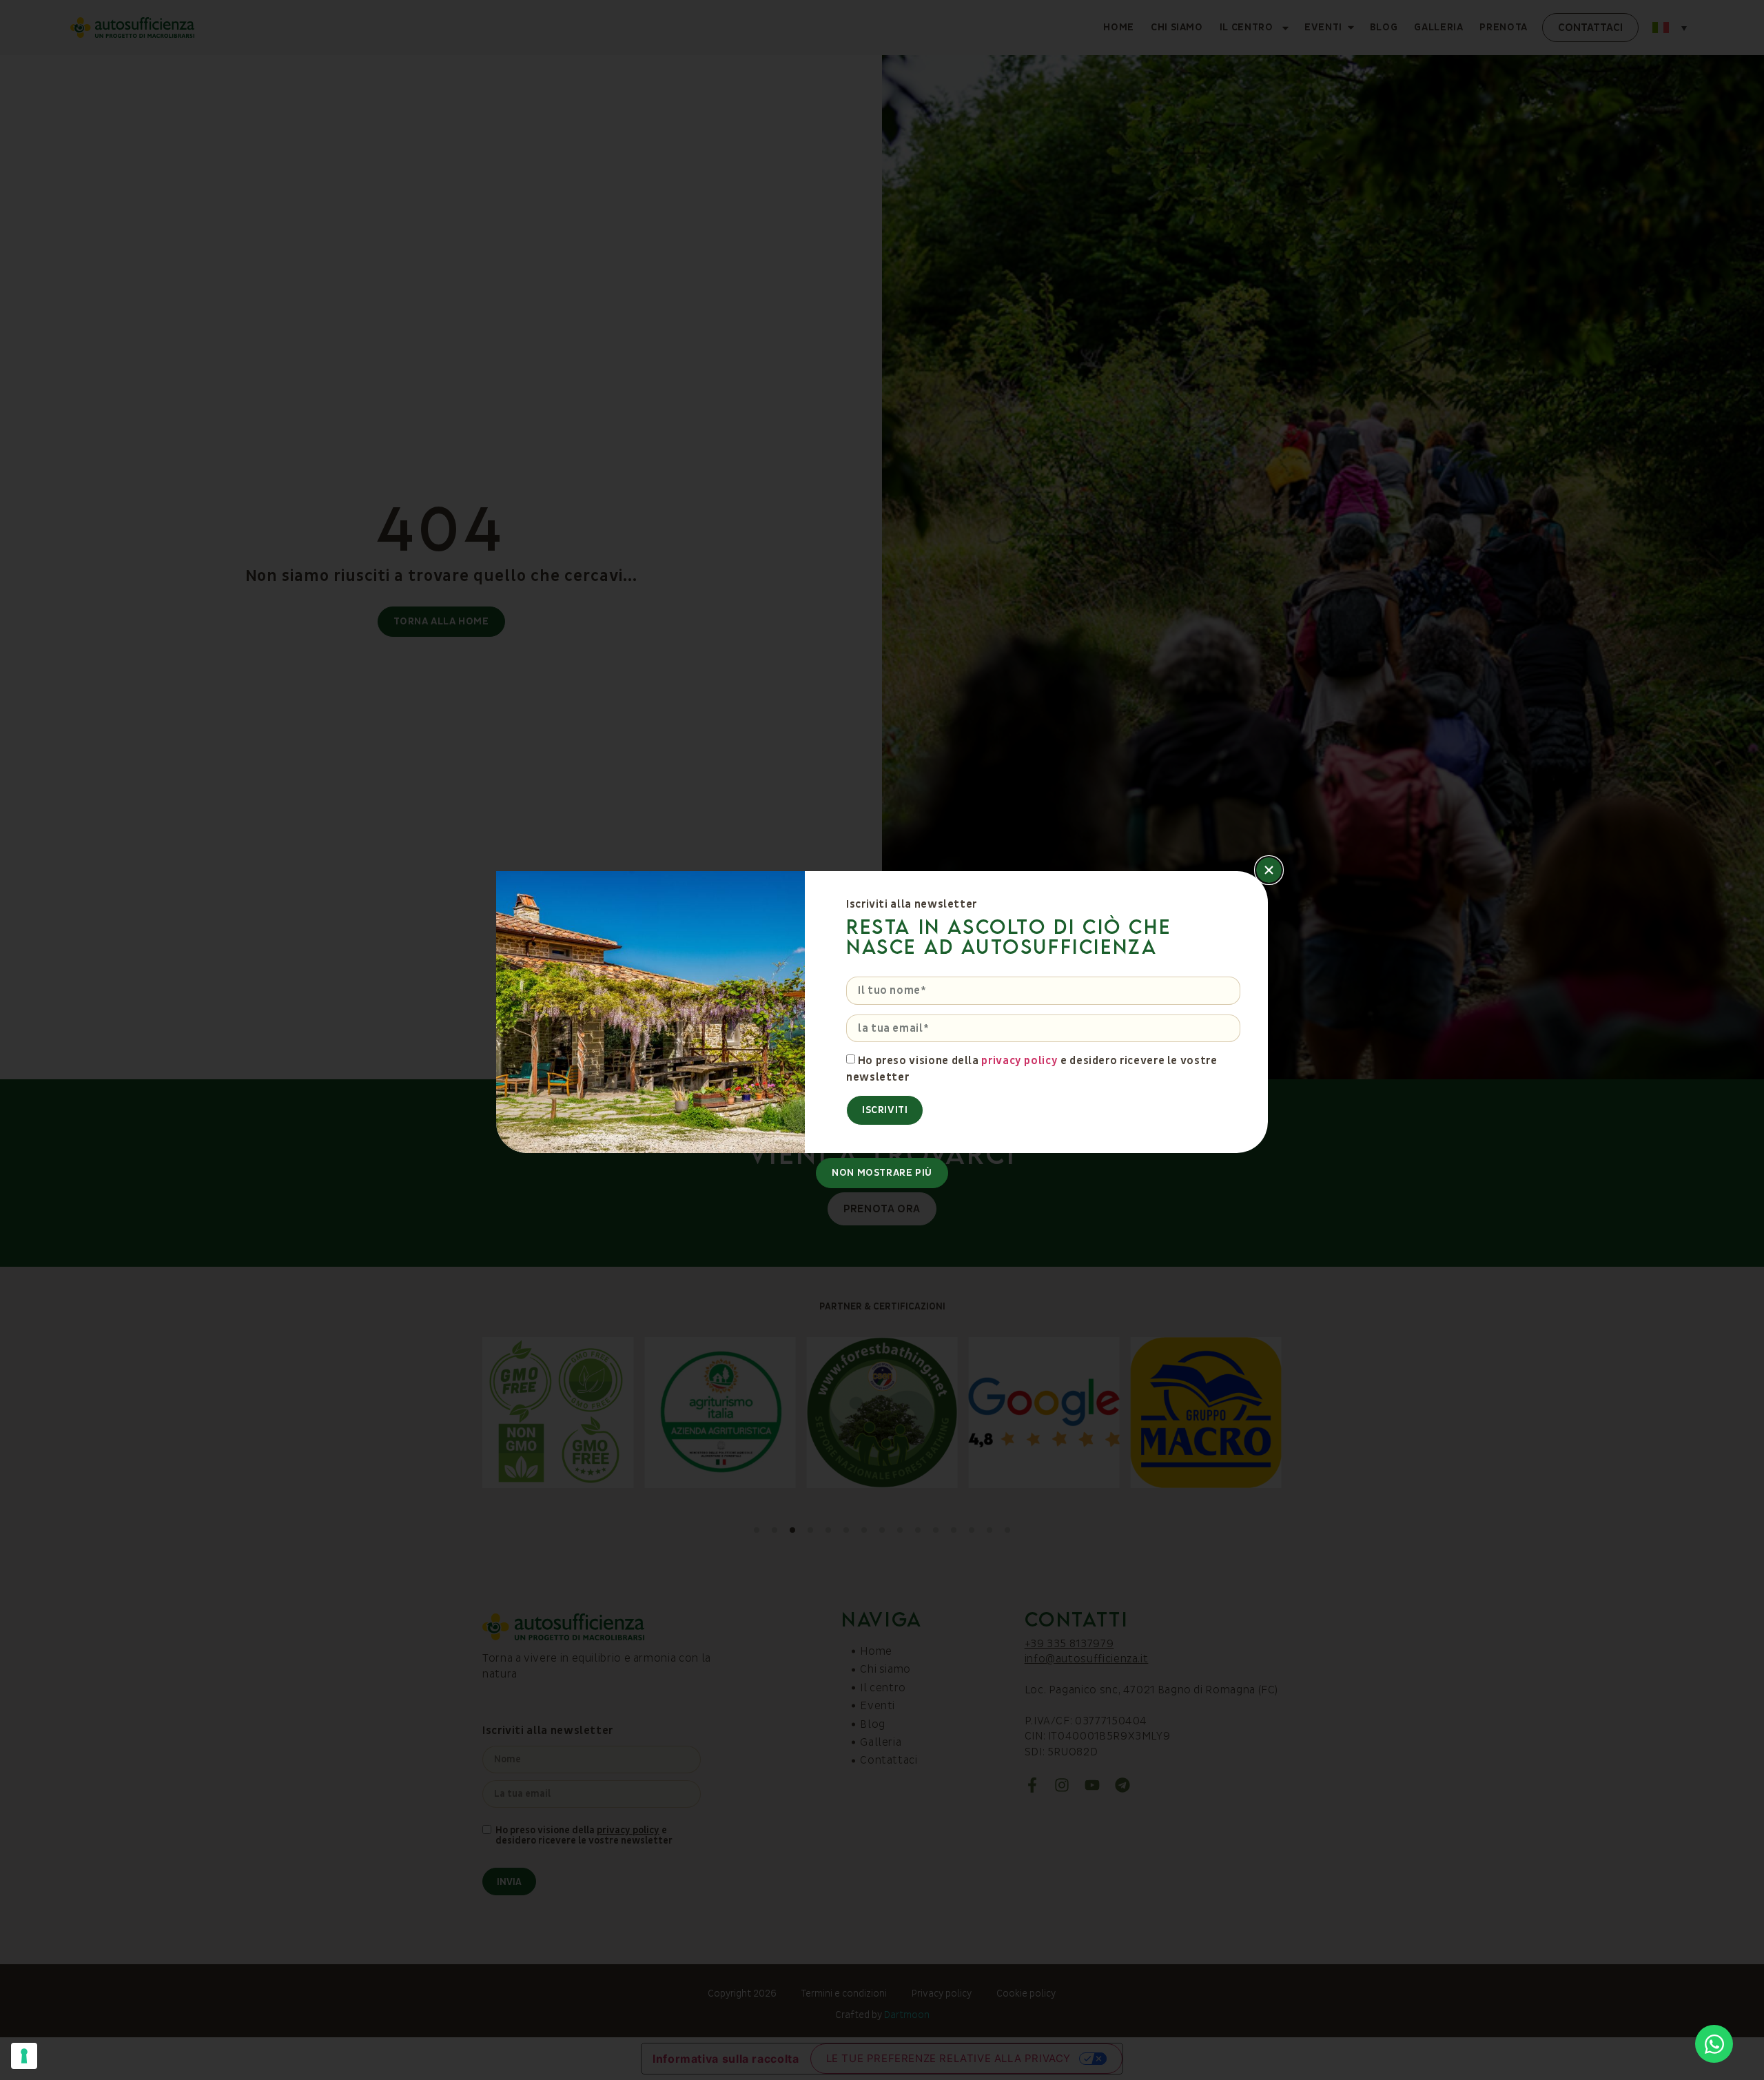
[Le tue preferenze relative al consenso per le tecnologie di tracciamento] (24, 2056)
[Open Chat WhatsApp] (1714, 2044)
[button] (1269, 870)
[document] (882, 1040)
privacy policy (1019, 1061)
